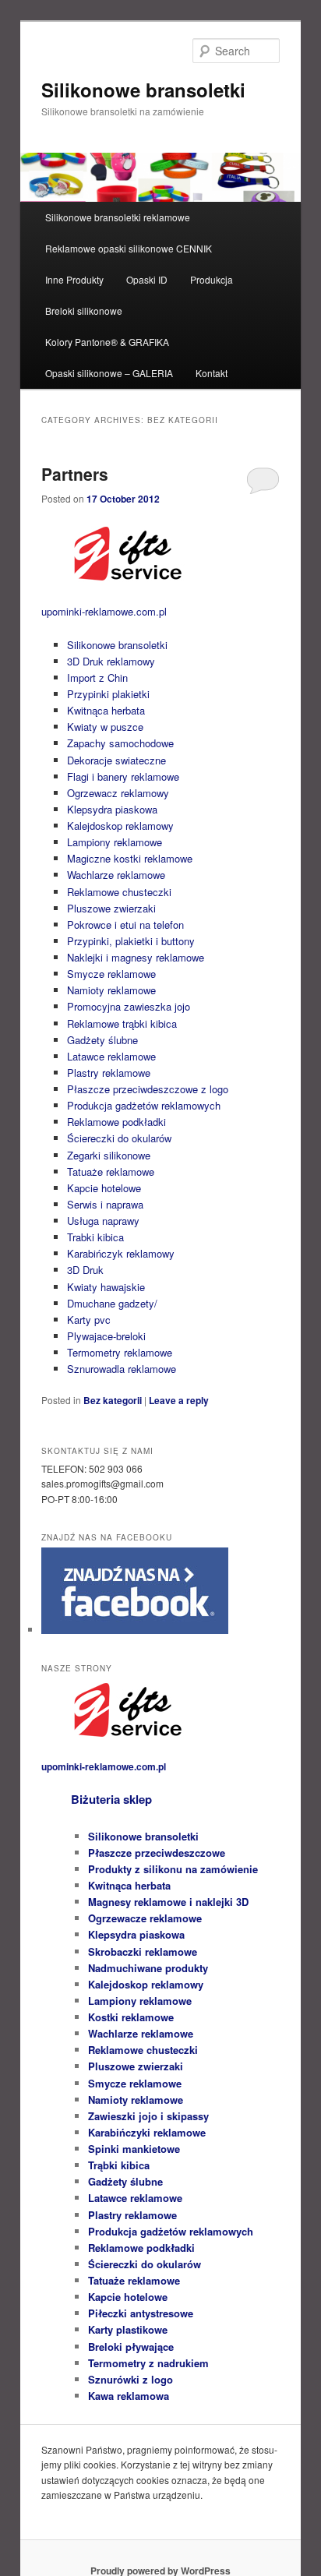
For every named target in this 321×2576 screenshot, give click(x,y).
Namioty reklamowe (111, 990)
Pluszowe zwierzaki (111, 908)
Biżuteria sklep (111, 1799)
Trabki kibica (95, 1237)
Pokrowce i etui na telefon (125, 925)
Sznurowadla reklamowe (122, 1369)
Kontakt (212, 373)
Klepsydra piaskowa (112, 809)
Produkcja (212, 279)
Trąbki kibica (119, 2165)
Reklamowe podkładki (116, 1122)
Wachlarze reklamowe (116, 875)
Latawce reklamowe (111, 1056)
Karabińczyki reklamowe (147, 2132)
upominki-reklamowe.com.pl (104, 611)
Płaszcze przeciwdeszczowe (157, 1853)
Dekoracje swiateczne (116, 760)
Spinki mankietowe (134, 2149)
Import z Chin (97, 678)
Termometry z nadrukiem (148, 2363)
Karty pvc (89, 1320)
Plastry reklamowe (109, 1073)
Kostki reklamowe (131, 2017)
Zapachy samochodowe (120, 743)
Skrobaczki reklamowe (143, 1951)
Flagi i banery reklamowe (123, 776)
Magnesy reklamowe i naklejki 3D (168, 1902)
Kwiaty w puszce (105, 727)
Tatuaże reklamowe (111, 1172)
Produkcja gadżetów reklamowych (144, 1105)
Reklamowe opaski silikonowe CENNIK (129, 248)
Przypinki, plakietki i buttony (131, 941)
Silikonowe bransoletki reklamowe (118, 217)
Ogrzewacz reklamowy (118, 793)
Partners (75, 474)
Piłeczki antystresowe (141, 2313)
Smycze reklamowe (111, 974)
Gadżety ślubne (102, 1040)
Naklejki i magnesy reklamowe (136, 957)
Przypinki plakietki (108, 694)
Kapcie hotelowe (104, 1188)
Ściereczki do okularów (119, 1138)
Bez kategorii (113, 1400)
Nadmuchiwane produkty (148, 1968)
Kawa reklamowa (129, 2396)
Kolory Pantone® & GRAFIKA (107, 342)
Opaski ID (147, 279)
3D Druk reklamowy (111, 661)
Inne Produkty (74, 279)
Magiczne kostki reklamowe (130, 858)
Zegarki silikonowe (109, 1155)
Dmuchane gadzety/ (112, 1303)
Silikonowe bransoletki (143, 90)
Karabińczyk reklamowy (121, 1253)
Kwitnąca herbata (106, 710)
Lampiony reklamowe (115, 842)
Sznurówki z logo (131, 2379)
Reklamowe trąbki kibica (122, 1023)
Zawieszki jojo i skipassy (148, 2116)
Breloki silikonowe (84, 311)
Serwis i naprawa (105, 1204)
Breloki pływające (131, 2347)
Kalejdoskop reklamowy (120, 826)
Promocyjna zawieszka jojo (129, 1006)
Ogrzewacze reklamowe (145, 1918)
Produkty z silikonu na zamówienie (173, 1869)
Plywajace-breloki (106, 1336)
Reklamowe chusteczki (119, 892)
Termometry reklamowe (120, 1352)
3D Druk (85, 1270)
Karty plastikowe (128, 2329)
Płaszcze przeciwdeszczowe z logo (148, 1089)
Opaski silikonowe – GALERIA (109, 373)
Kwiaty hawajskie (106, 1287)
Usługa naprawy (103, 1221)
